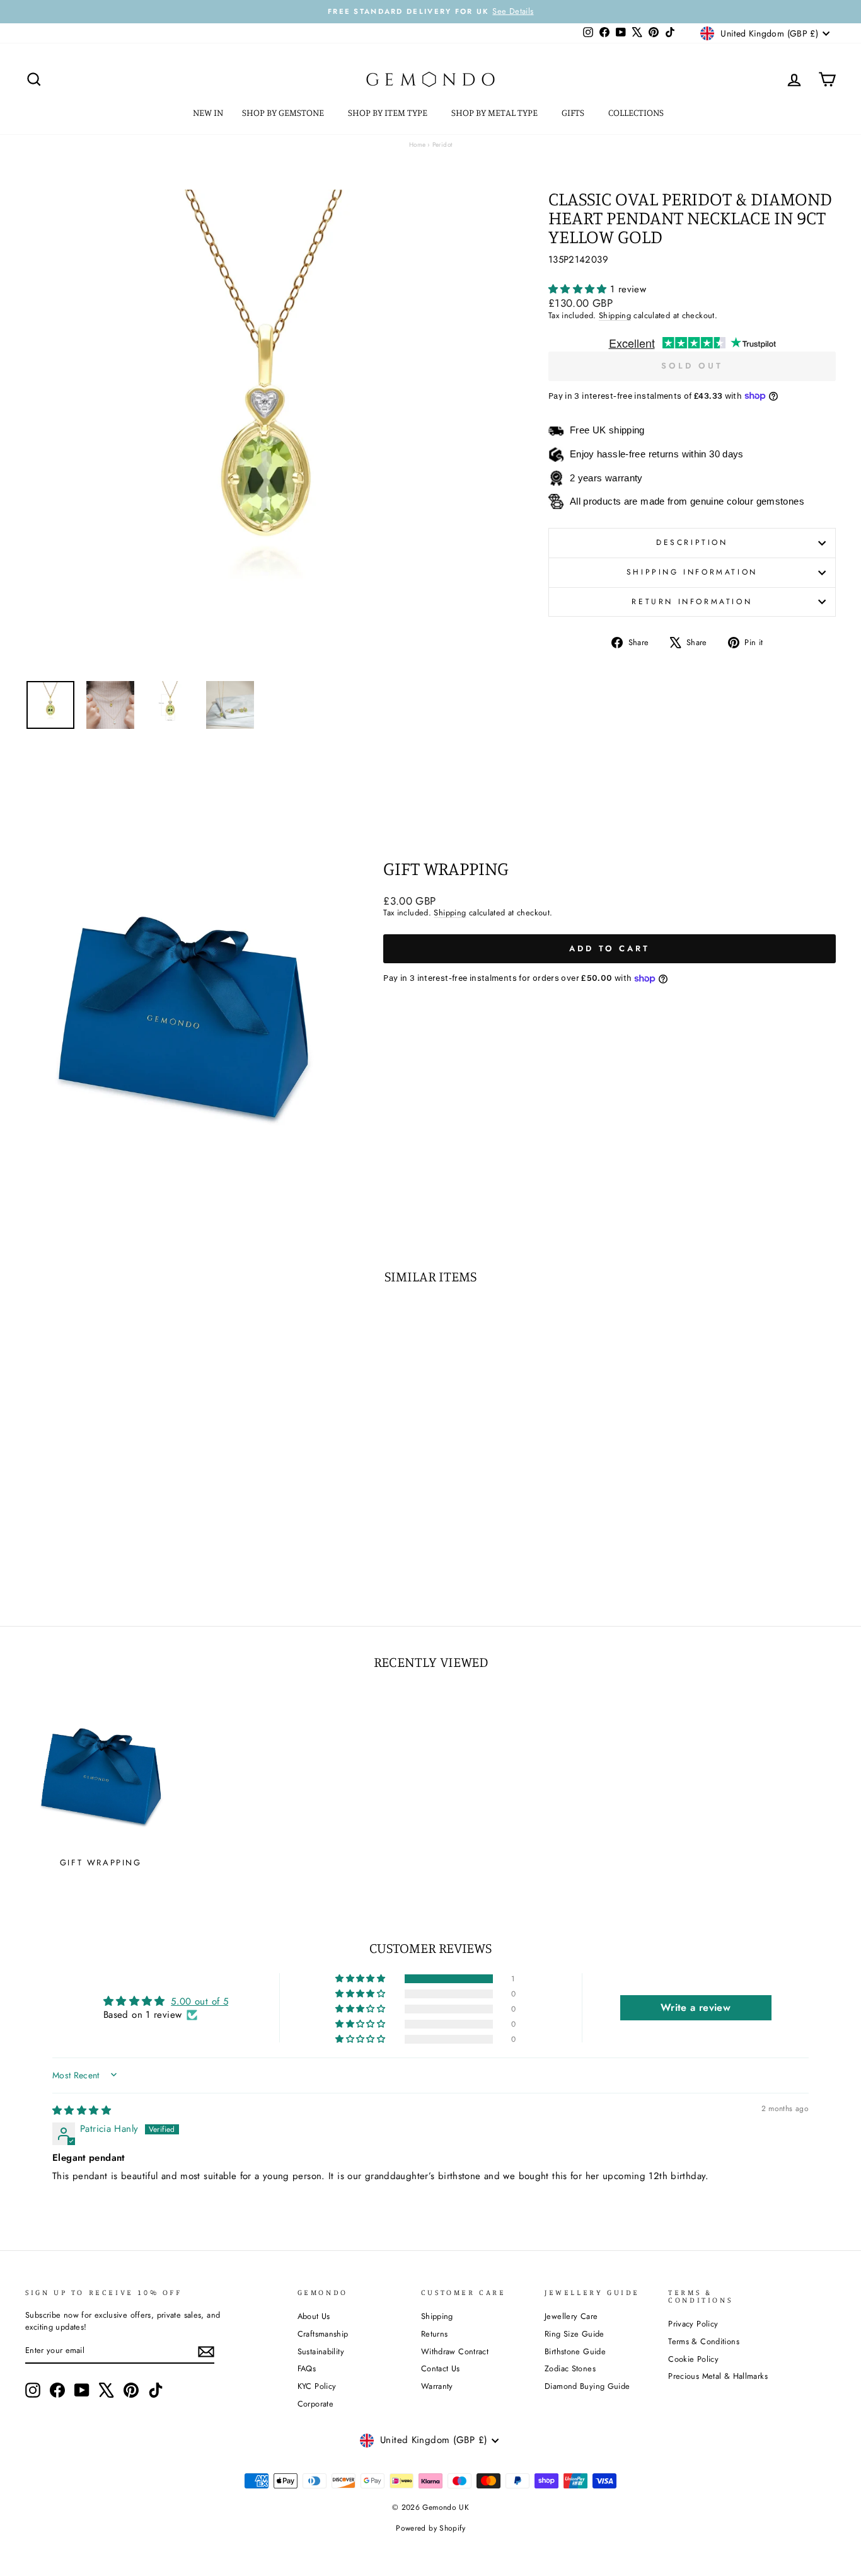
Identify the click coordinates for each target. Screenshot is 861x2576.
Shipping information (692, 572)
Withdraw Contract (455, 2351)
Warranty (437, 2386)
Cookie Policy (693, 2359)
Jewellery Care (571, 2316)
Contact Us (441, 2368)
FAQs (307, 2368)
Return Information (692, 602)
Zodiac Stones (570, 2368)
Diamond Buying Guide (587, 2386)
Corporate (315, 2404)
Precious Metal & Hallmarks (718, 2376)
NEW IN (208, 112)
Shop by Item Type (389, 112)
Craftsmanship (323, 2334)
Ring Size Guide (575, 2334)
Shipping (615, 315)
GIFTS (574, 112)
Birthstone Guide (575, 2351)
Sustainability (321, 2351)
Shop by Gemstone (284, 112)
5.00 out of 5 (199, 2001)
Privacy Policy (693, 2324)
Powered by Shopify (430, 2528)
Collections (637, 112)
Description (692, 542)
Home (418, 145)
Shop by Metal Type (495, 112)
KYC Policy (317, 2386)
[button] (579, 289)
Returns (435, 2334)
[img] (82, 2110)
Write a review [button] (696, 2007)
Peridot (442, 145)
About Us (314, 2316)
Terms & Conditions (704, 2341)
